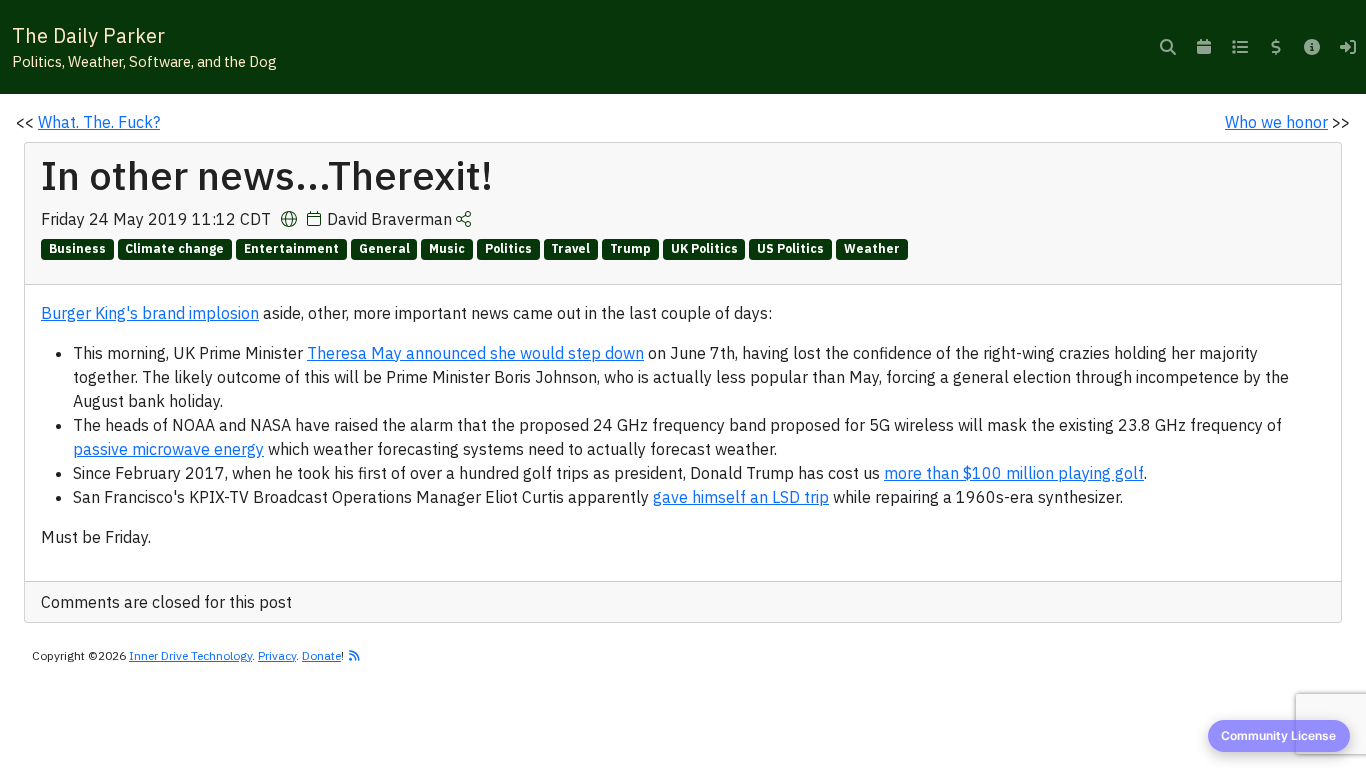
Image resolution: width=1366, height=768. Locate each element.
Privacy (277, 655)
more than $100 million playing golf (1014, 473)
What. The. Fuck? (99, 122)
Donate (321, 655)
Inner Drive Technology (190, 655)
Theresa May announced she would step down (475, 353)
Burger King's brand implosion (150, 313)
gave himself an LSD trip (741, 497)
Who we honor (1276, 122)
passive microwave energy (168, 449)
